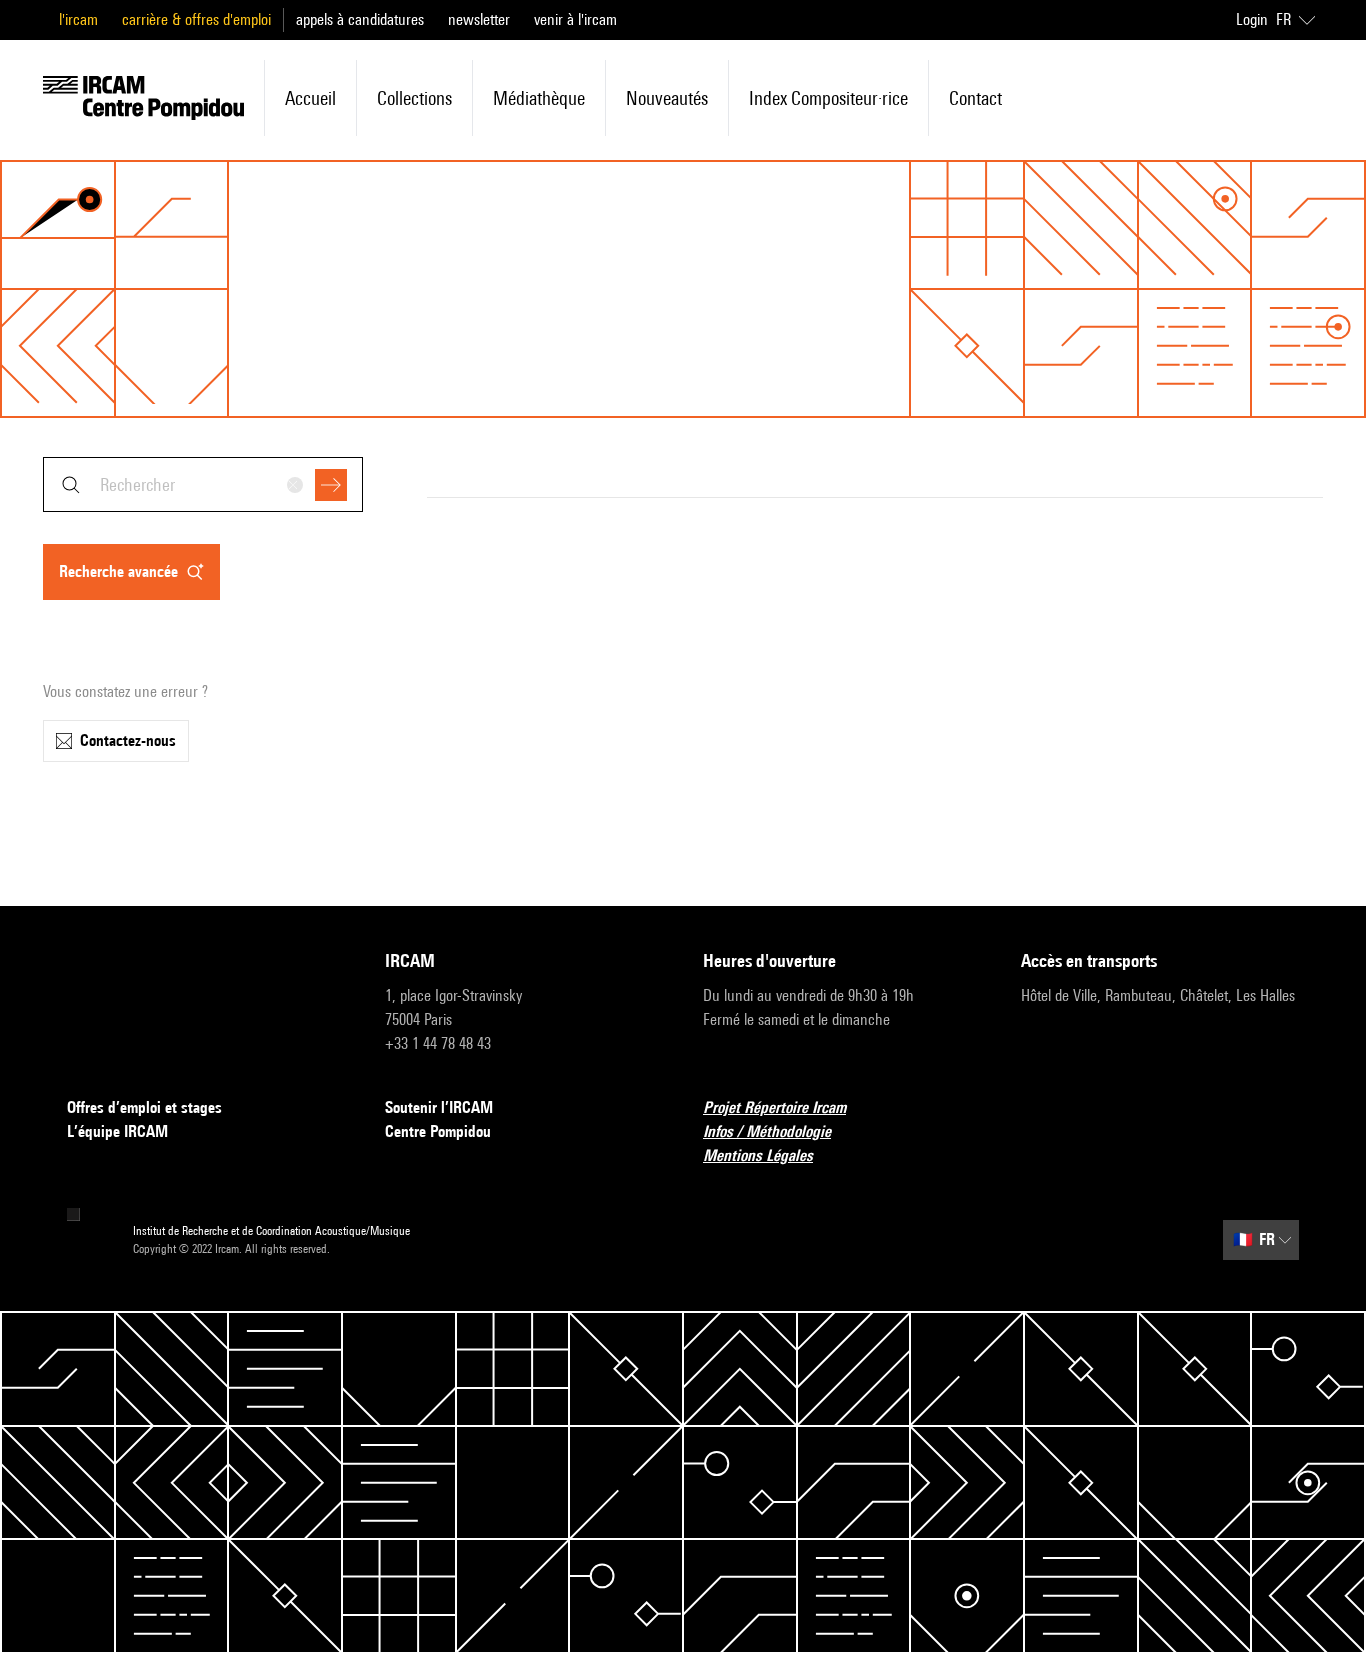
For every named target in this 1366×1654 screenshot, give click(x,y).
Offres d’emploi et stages (144, 1107)
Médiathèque (539, 98)
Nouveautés (667, 98)
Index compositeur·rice (828, 98)
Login (1252, 19)
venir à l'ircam (575, 19)
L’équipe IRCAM (117, 1131)
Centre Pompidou (438, 1131)
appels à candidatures (360, 19)
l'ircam (78, 19)
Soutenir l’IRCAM (439, 1107)
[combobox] (203, 484)
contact (975, 98)
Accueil (310, 98)
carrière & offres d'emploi (196, 19)
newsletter (479, 19)
